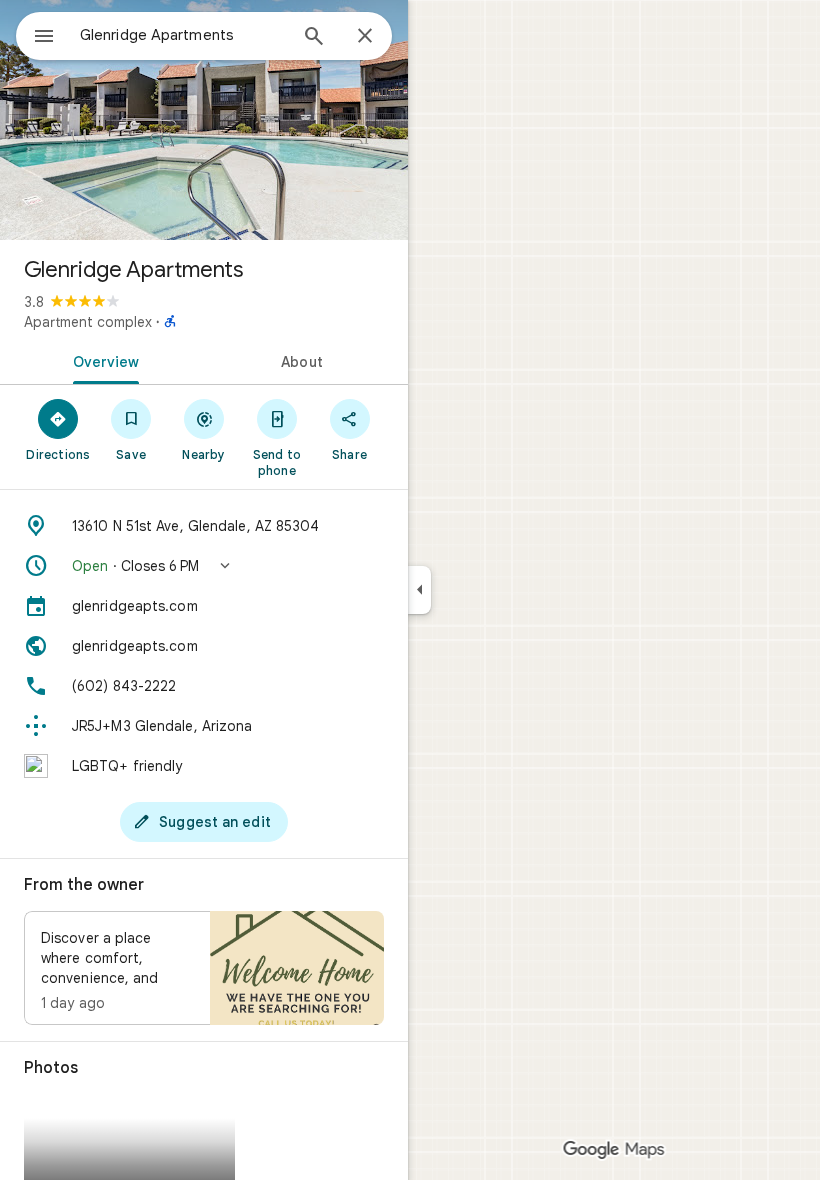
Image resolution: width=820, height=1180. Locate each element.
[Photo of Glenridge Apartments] (204, 120)
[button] (204, 566)
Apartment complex (88, 322)
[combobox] (183, 35)
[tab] (102, 360)
